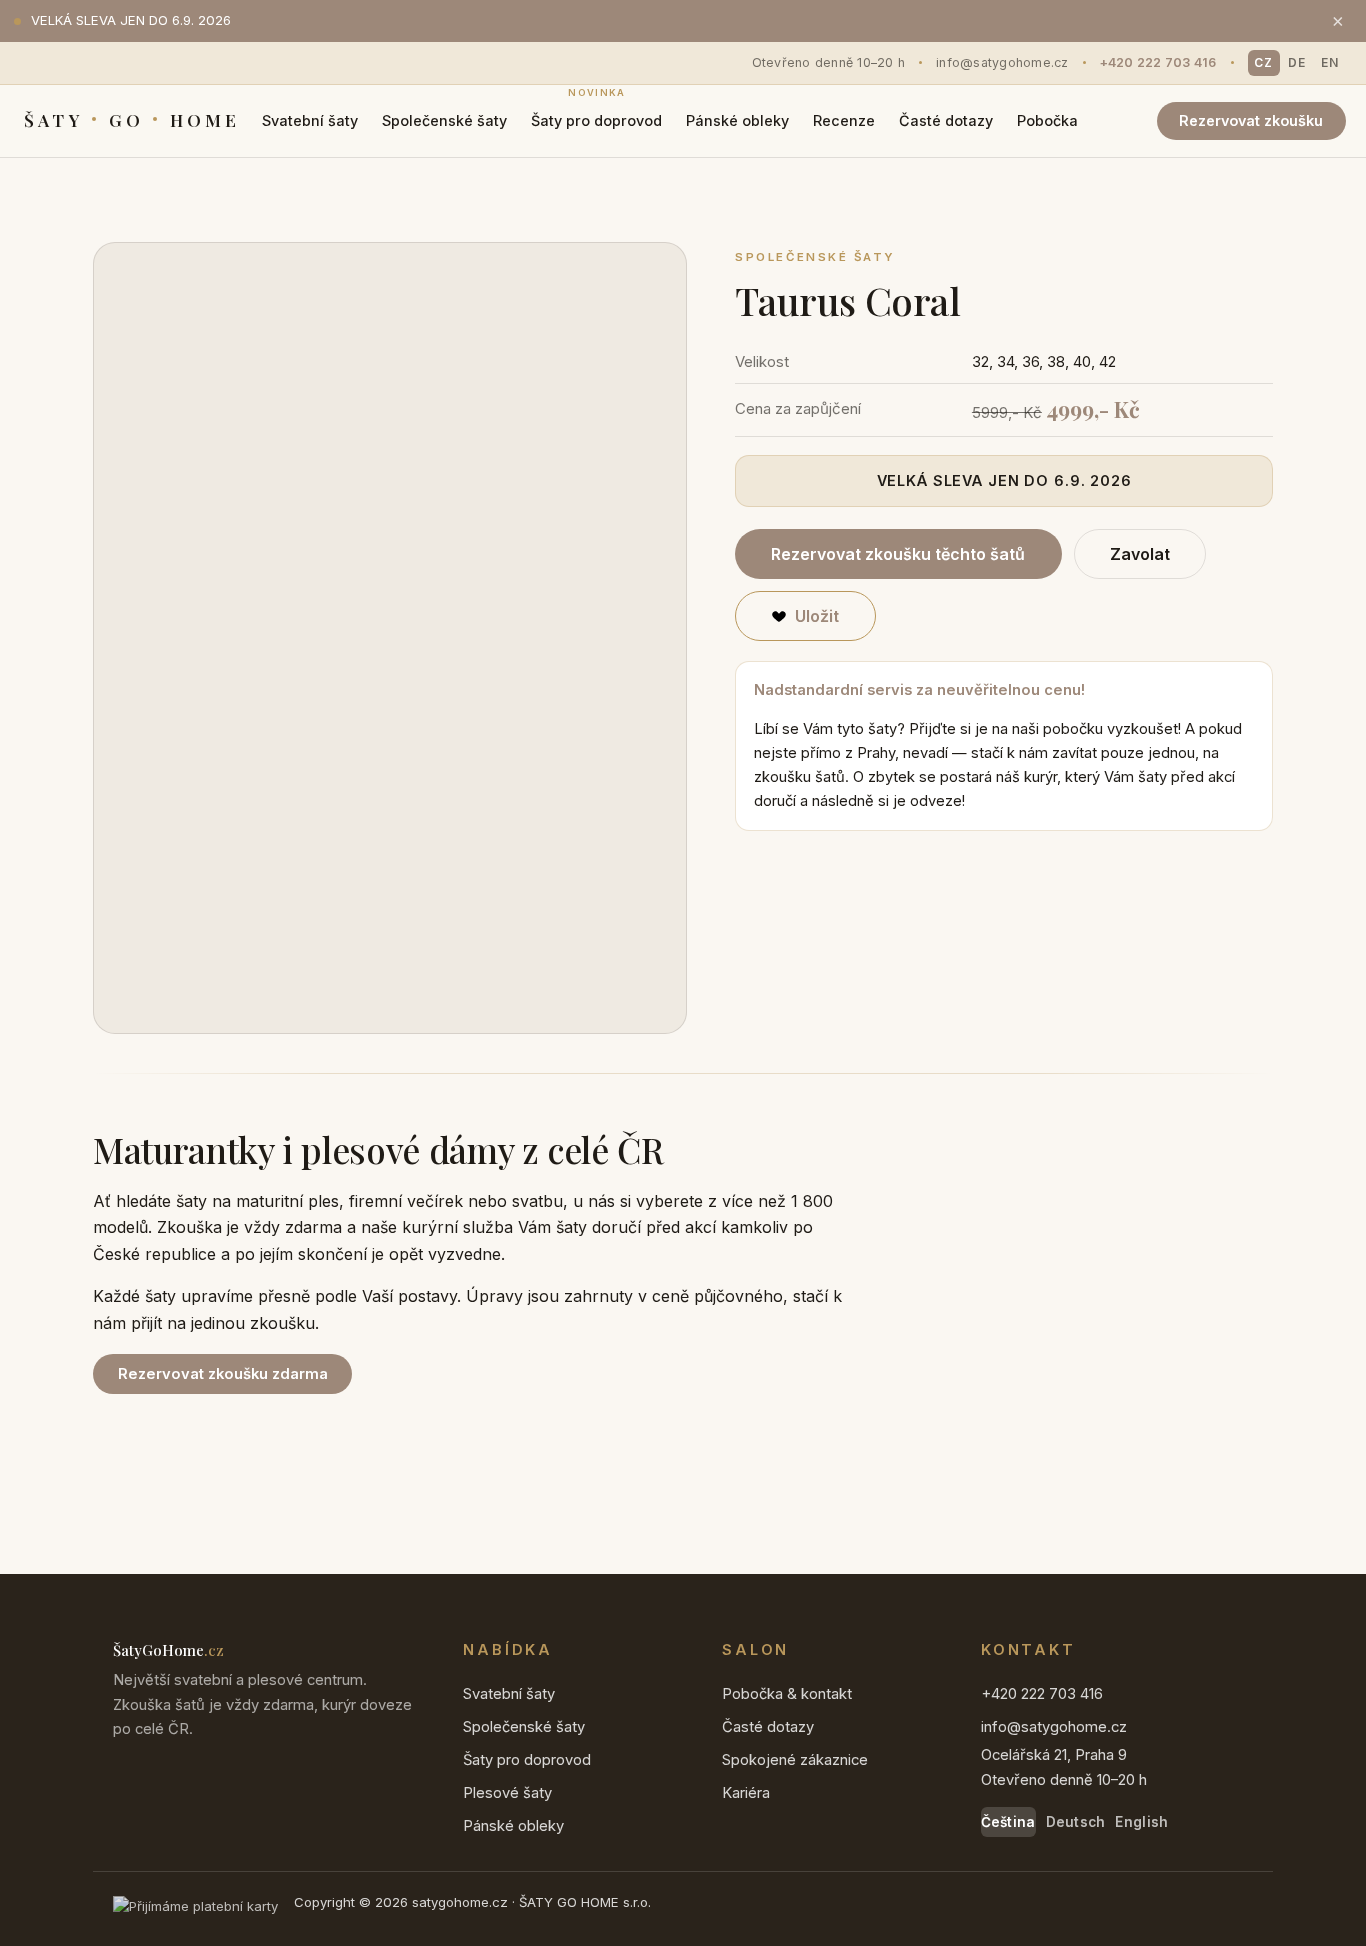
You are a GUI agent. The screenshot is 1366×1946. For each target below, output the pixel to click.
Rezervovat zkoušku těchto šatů (898, 554)
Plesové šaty (507, 1793)
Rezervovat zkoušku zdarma (223, 1374)
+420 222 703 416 (1158, 62)
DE (1297, 62)
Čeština (1008, 1822)
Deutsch (1076, 1822)
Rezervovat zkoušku (1251, 120)
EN (1330, 62)
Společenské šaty (444, 120)
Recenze (844, 120)
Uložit (817, 616)
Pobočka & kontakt (787, 1694)
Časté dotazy (946, 120)
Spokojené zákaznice (795, 1760)
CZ (1263, 62)
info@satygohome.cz (1002, 62)
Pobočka (1047, 120)
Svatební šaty (310, 120)
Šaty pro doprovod (596, 114)
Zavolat (1140, 554)
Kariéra (746, 1793)
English (1141, 1822)
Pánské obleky (737, 120)
